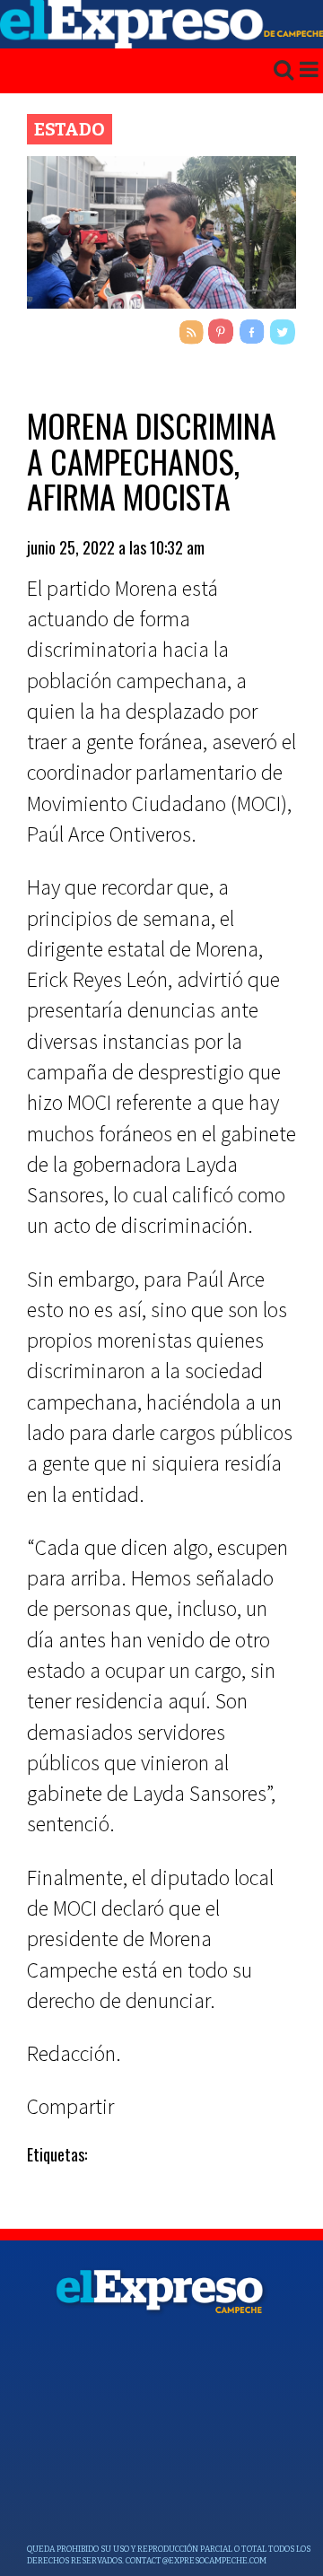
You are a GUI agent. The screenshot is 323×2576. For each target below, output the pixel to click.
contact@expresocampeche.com (196, 2561)
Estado (70, 129)
